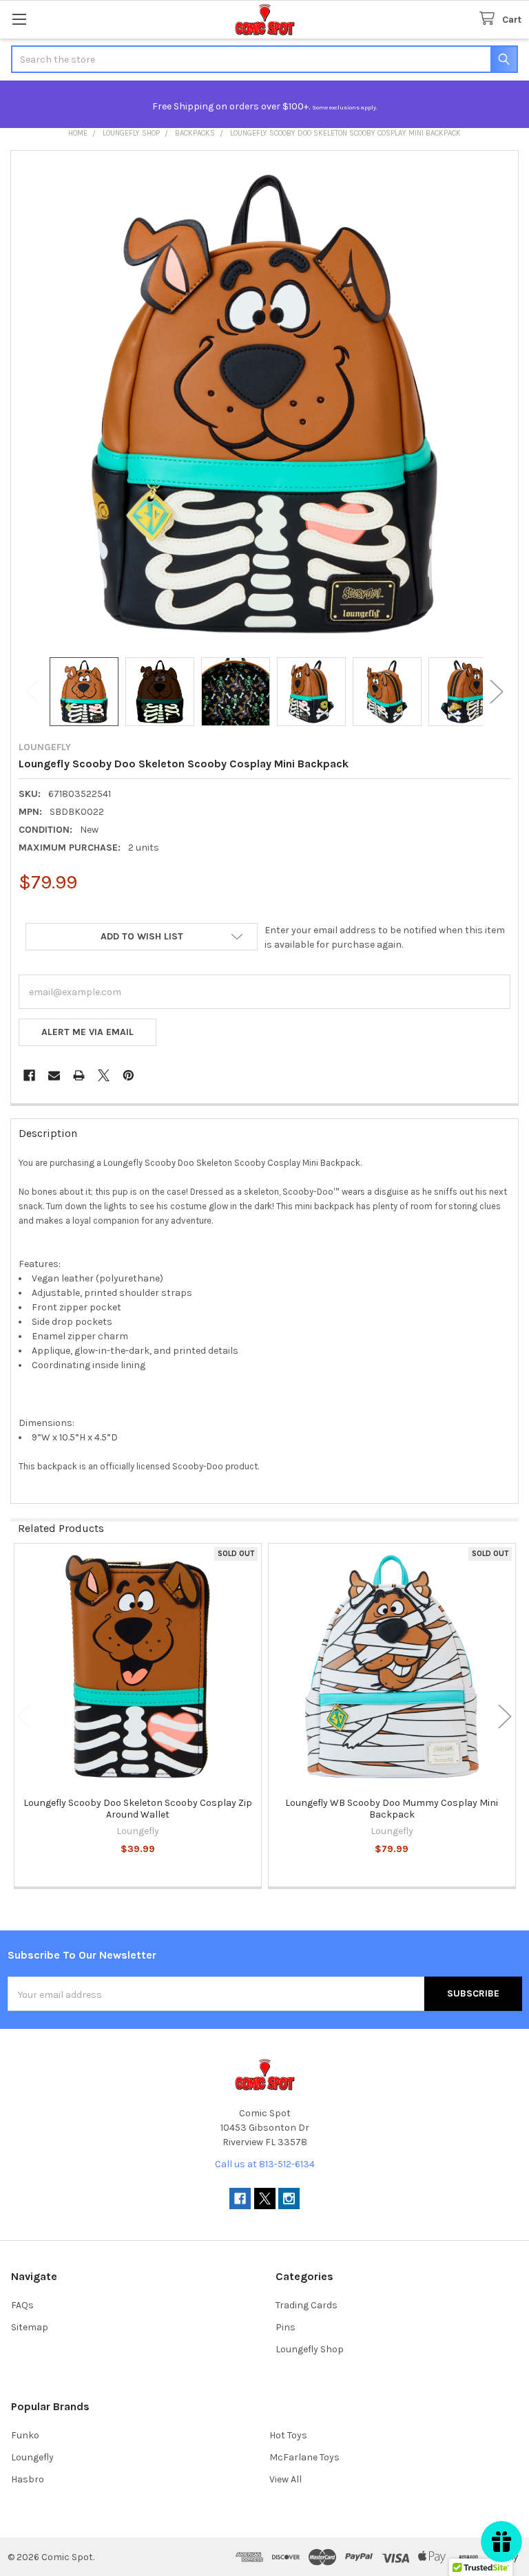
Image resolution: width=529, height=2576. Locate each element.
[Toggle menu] (19, 19)
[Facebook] (29, 1075)
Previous (32, 692)
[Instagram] (289, 2199)
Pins (286, 2327)
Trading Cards (307, 2305)
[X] (104, 1075)
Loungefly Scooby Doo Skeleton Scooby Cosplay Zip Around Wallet (138, 1809)
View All (286, 2479)
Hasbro (28, 2479)
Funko (25, 2435)
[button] (142, 937)
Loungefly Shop (310, 2349)
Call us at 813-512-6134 (265, 2164)
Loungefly (32, 2457)
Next (497, 692)
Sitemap (30, 2327)
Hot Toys (288, 2435)
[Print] (79, 1075)
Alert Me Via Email (87, 1032)
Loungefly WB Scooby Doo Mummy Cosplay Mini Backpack (392, 1809)
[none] (264, 404)
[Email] (54, 1075)
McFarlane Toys (304, 2457)
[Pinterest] (128, 1075)
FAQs (22, 2305)
